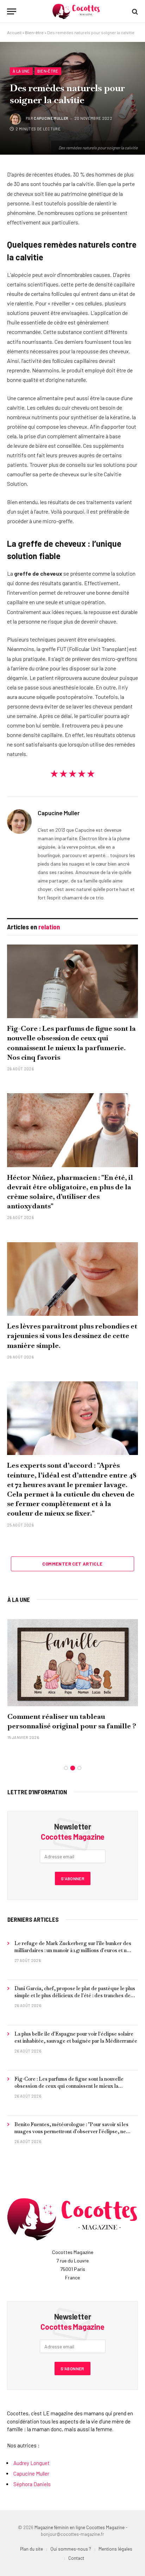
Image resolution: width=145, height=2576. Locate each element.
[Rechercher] (134, 11)
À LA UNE (19, 1599)
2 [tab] (73, 1768)
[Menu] (12, 11)
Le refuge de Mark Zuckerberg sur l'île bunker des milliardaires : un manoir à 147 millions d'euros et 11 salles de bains (73, 1950)
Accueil (14, 32)
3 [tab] (79, 1768)
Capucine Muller (51, 118)
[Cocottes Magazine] (76, 11)
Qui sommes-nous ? (71, 2549)
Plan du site (31, 2549)
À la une (21, 71)
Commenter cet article (72, 1564)
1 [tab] (66, 1768)
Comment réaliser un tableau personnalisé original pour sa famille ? (72, 1721)
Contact (76, 2558)
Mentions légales (115, 2549)
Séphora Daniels (32, 2484)
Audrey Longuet (31, 2463)
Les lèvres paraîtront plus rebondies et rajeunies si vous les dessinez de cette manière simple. (72, 1336)
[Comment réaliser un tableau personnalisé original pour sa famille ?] (73, 1663)
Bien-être (34, 32)
